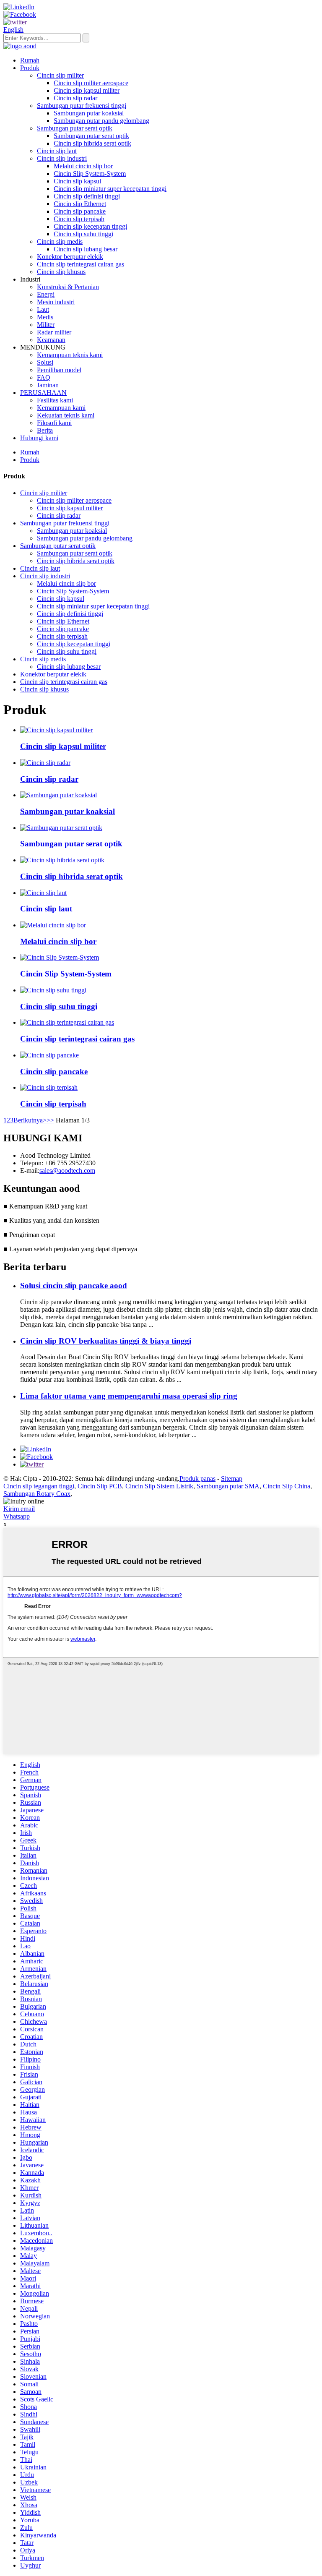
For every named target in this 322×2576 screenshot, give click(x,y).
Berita (45, 430)
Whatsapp (17, 1516)
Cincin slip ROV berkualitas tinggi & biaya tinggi (106, 1341)
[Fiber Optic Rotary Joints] (61, 828)
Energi (46, 294)
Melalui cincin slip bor (83, 166)
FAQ (44, 377)
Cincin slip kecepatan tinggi (90, 226)
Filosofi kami (54, 423)
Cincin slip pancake (80, 211)
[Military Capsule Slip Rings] (56, 730)
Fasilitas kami (55, 400)
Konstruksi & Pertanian (68, 287)
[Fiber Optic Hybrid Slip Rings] (62, 860)
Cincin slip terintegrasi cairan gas (80, 264)
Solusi (45, 362)
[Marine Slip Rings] (43, 893)
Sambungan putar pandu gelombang (101, 121)
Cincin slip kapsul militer (87, 90)
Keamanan (51, 340)
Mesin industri (56, 302)
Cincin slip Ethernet (80, 204)
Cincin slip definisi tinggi (87, 196)
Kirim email (19, 1509)
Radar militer (54, 332)
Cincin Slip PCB (100, 1486)
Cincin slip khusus (61, 272)
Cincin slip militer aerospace (91, 83)
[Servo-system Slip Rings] (60, 957)
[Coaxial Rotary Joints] (58, 795)
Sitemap (232, 1479)
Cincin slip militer (60, 75)
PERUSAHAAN (43, 393)
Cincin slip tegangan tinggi (39, 1486)
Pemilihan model (59, 370)
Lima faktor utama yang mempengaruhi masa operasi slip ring (129, 1396)
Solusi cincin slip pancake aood (74, 1285)
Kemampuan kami (61, 408)
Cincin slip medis (60, 241)
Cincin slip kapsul (77, 181)
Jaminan (48, 385)
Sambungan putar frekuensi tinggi (82, 106)
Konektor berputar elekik (70, 257)
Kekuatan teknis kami (66, 415)
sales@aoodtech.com (67, 1171)
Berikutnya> (30, 1120)
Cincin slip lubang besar (86, 249)
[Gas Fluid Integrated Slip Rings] (67, 1022)
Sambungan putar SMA (228, 1486)
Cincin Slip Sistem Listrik (159, 1486)
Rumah (30, 60)
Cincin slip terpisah (79, 219)
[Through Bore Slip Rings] (53, 925)
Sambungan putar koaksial (89, 113)
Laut (43, 309)
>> (50, 1120)
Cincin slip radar (75, 98)
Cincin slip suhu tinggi (83, 234)
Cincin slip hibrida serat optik (92, 143)
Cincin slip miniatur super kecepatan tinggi (110, 189)
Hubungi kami (39, 438)
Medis (45, 317)
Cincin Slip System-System (90, 174)
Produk (30, 68)
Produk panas (197, 1479)
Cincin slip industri (62, 158)
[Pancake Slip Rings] (49, 1055)
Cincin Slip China (287, 1486)
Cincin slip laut (57, 151)
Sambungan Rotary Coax (37, 1494)
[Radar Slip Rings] (45, 763)
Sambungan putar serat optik (75, 128)
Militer (46, 325)
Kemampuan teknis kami (70, 355)
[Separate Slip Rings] (49, 1087)
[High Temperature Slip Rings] (53, 990)
